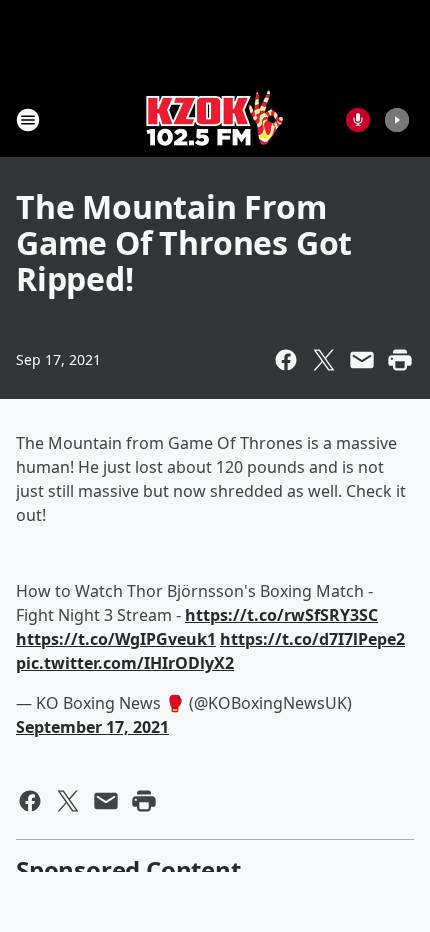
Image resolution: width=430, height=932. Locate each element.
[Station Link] (215, 119)
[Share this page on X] (324, 360)
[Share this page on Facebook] (286, 360)
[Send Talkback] (358, 120)
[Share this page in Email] (362, 360)
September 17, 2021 (92, 727)
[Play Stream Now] (397, 120)
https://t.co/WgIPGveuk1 (116, 639)
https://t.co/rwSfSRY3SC (281, 615)
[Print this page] (400, 360)
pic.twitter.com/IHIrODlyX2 (125, 663)
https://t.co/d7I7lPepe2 (312, 639)
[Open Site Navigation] (28, 120)
